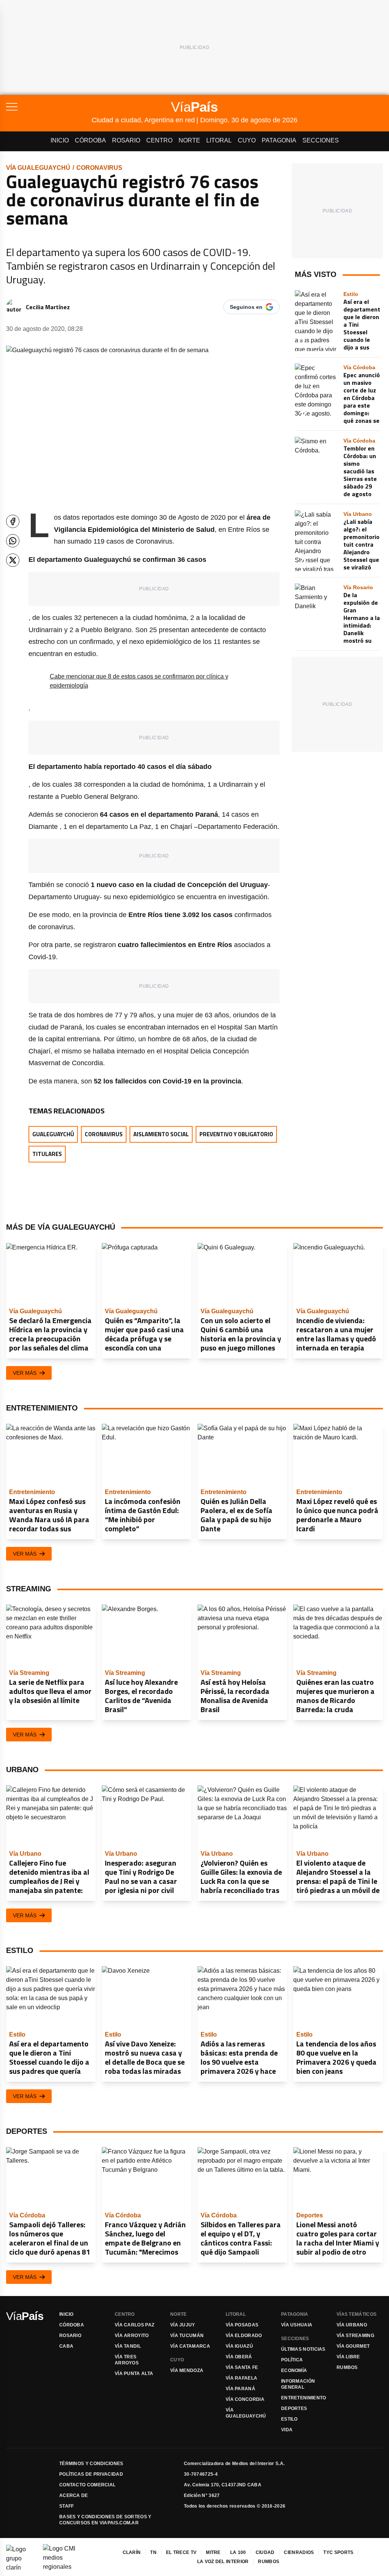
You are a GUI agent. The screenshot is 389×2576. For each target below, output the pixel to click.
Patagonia (279, 140)
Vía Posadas (242, 2325)
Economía (294, 2370)
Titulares (47, 1154)
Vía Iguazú (239, 2346)
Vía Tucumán (187, 2336)
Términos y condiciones (91, 2464)
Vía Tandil (128, 2346)
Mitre (213, 2552)
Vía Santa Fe (242, 2367)
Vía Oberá (239, 2357)
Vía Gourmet (353, 2346)
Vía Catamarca (190, 2346)
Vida (287, 2430)
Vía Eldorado (244, 2336)
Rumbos (347, 2367)
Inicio (60, 140)
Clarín (132, 2552)
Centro (159, 140)
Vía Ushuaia (297, 2325)
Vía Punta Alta (134, 2374)
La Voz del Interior (223, 2562)
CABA (66, 2346)
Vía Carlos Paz (134, 2325)
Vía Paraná (240, 2389)
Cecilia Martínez (48, 307)
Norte (189, 140)
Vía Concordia (245, 2399)
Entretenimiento (304, 2398)
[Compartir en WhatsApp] (13, 541)
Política (292, 2360)
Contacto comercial (87, 2485)
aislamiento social (161, 1134)
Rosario (126, 140)
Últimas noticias (303, 2349)
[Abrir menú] (49, 107)
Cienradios (299, 2552)
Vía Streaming (355, 2336)
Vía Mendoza (187, 2370)
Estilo (289, 2419)
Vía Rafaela (241, 2378)
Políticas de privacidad (91, 2474)
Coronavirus (99, 168)
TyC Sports (338, 2552)
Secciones (321, 140)
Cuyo (247, 140)
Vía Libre (348, 2357)
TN (153, 2552)
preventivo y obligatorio (236, 1134)
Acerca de (74, 2495)
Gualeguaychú (53, 1134)
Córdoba (90, 140)
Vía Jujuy (183, 2325)
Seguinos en (246, 307)
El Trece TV (181, 2552)
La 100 (238, 2552)
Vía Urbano (352, 2325)
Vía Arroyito (132, 2336)
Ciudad (265, 2552)
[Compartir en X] (13, 560)
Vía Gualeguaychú (38, 168)
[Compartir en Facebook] (13, 521)
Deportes (294, 2408)
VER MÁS (25, 1373)
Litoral (219, 140)
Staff (67, 2506)
